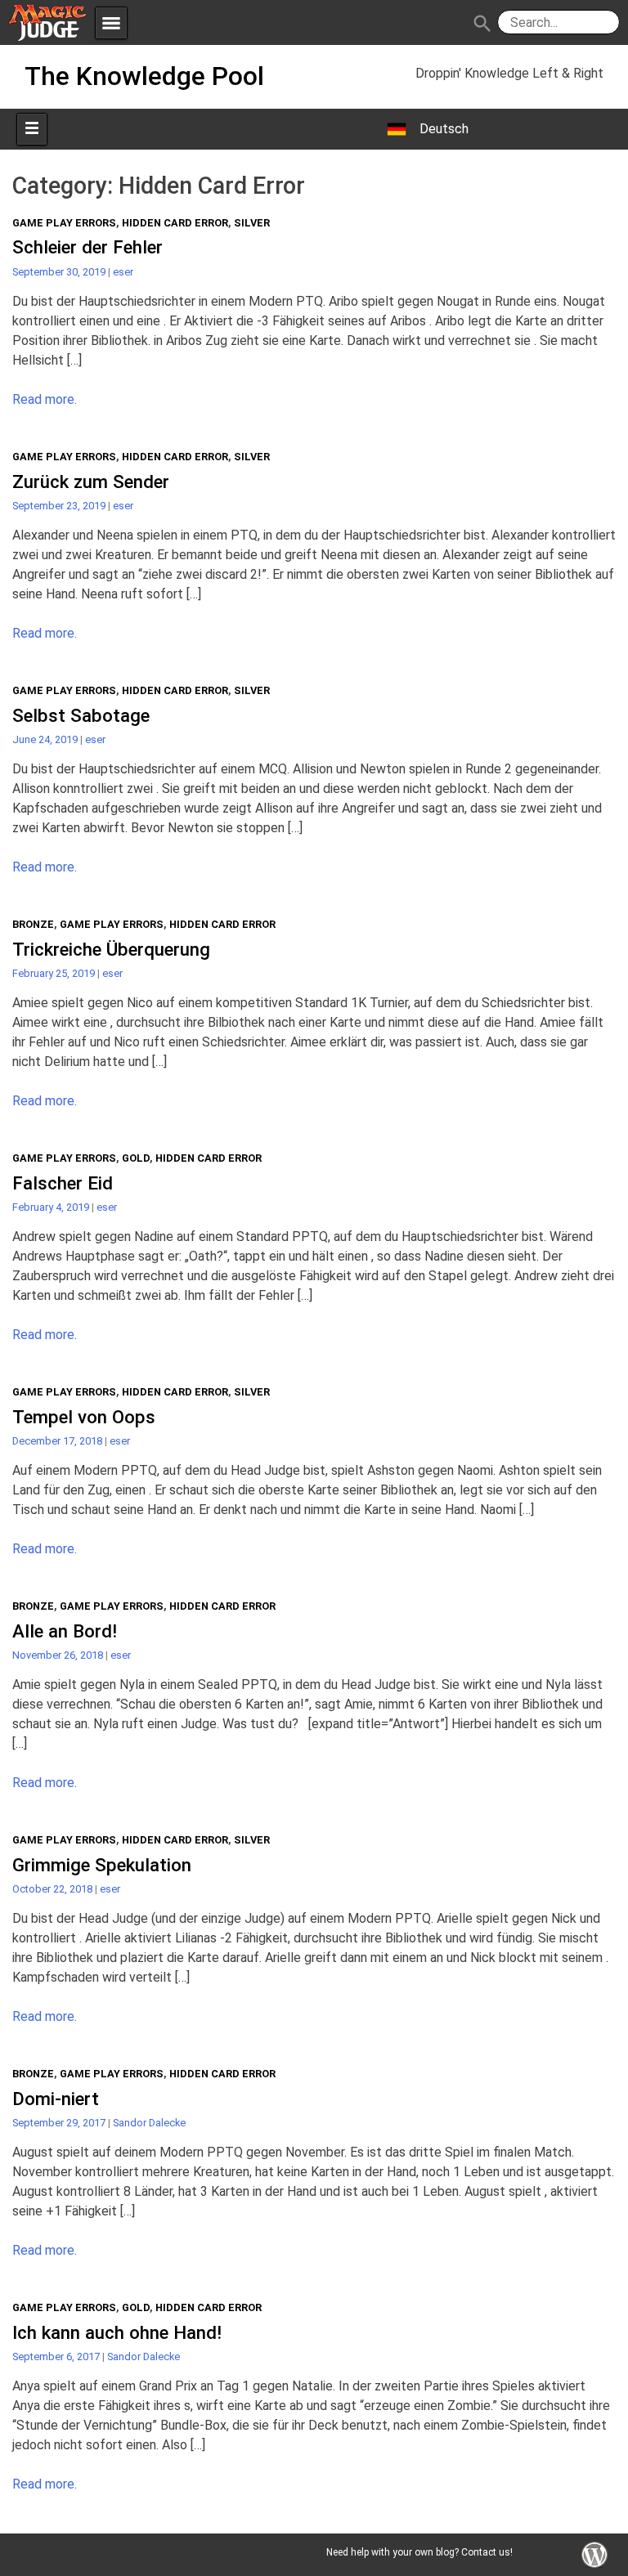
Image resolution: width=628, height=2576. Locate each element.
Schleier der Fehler (87, 247)
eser (123, 272)
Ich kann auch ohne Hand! (117, 2332)
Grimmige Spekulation (102, 1865)
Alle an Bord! (65, 1631)
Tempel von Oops (84, 1417)
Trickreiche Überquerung (111, 949)
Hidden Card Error (175, 223)
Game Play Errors (64, 223)
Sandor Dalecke (149, 2123)
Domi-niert (56, 2099)
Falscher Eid (63, 1183)
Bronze (33, 924)
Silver (252, 223)
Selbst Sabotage (81, 715)
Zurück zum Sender (91, 482)
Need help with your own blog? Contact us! (419, 2552)
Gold (136, 1158)
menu (111, 23)
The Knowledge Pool (144, 76)
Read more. (45, 399)
